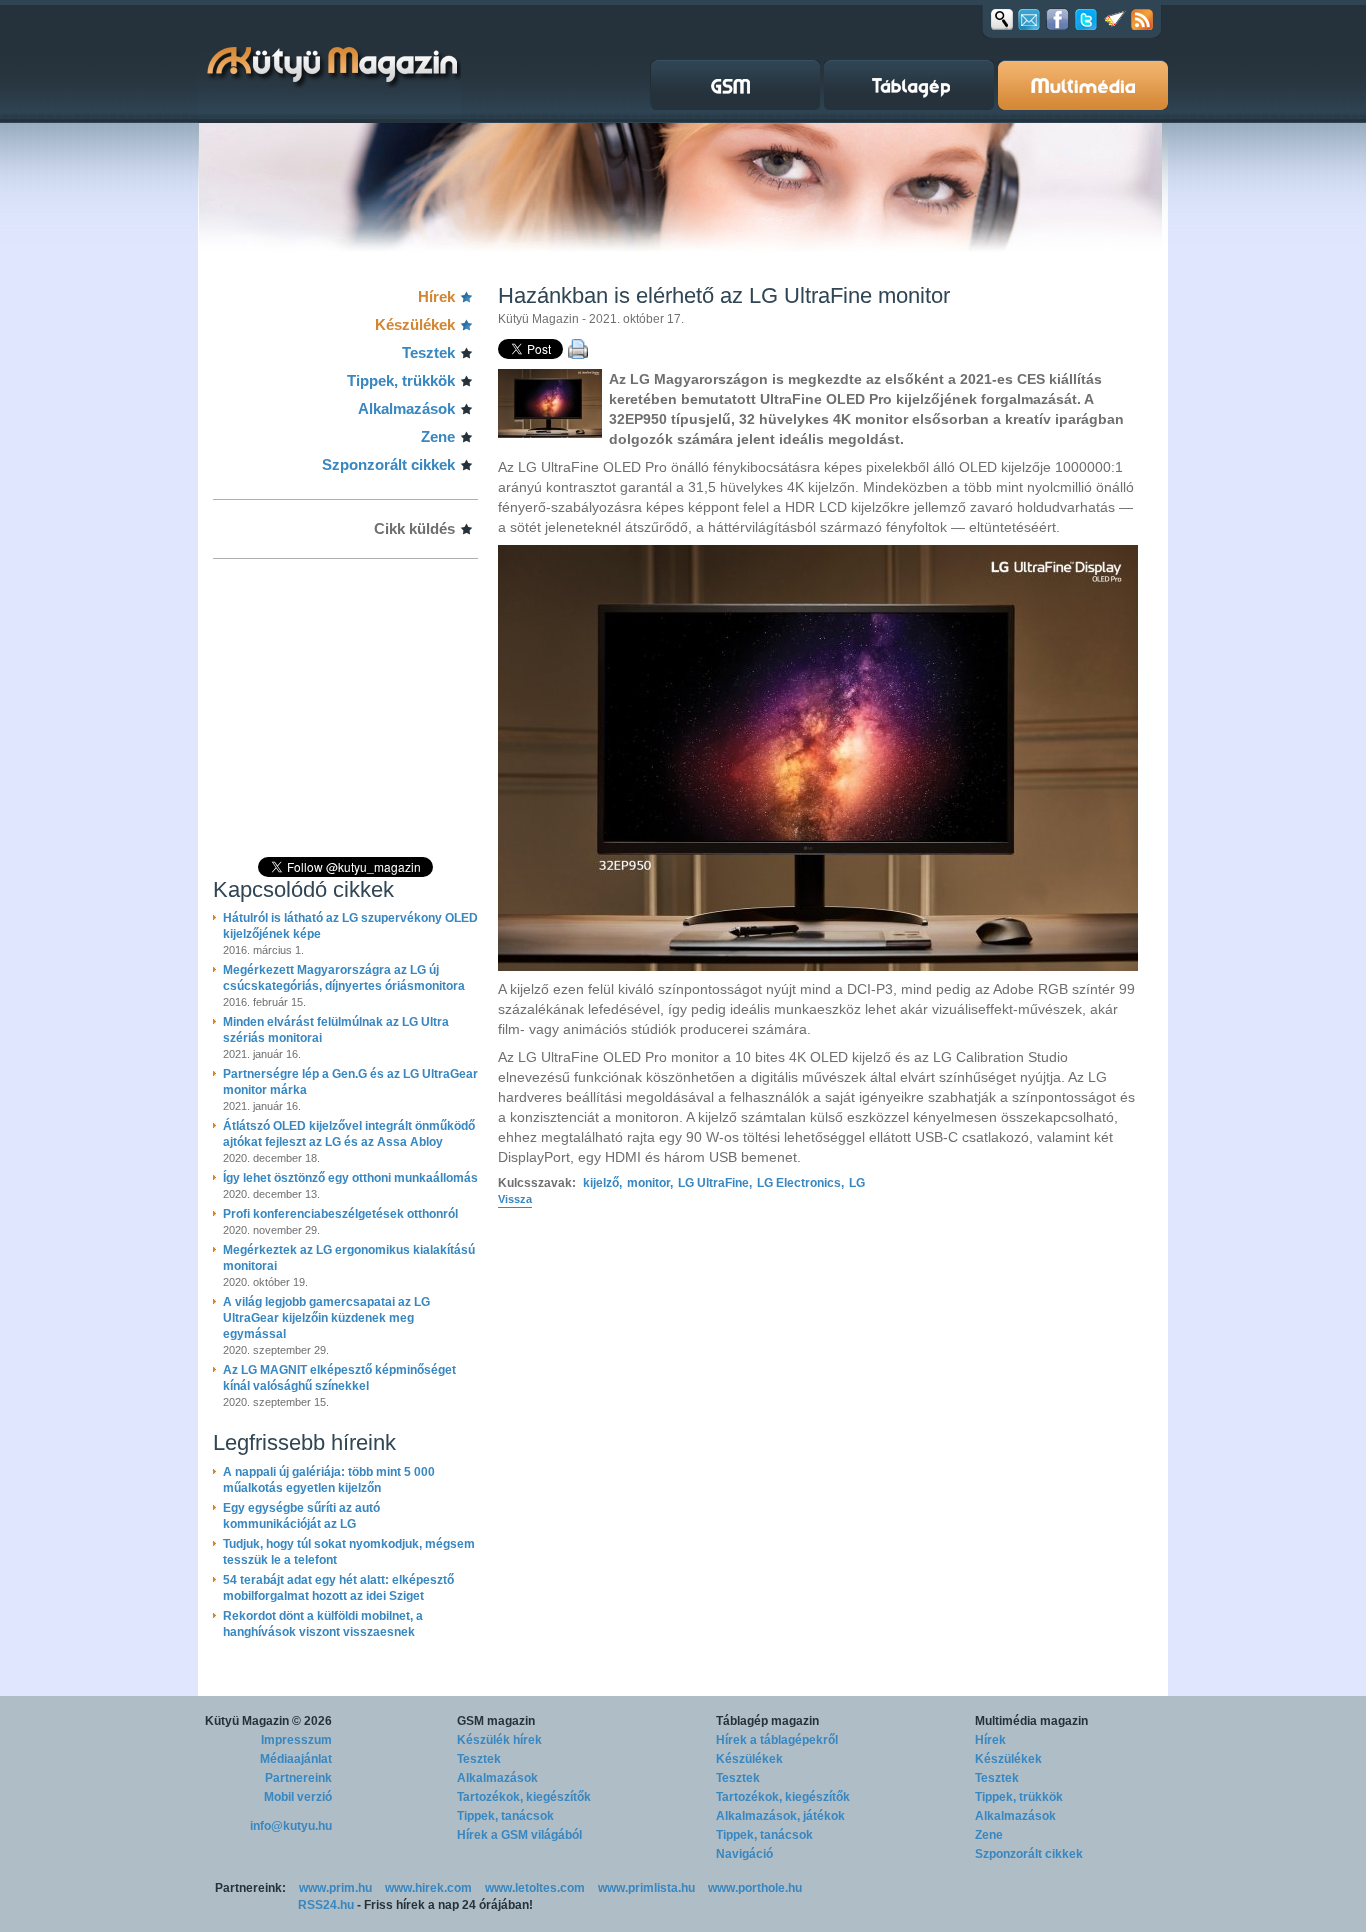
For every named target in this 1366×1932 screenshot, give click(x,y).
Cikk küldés (414, 528)
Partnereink (298, 1778)
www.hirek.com (428, 1888)
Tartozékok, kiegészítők (524, 1797)
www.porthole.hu (755, 1888)
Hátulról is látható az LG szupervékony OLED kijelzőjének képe (350, 926)
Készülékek (415, 324)
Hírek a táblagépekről (777, 1740)
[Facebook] (1057, 19)
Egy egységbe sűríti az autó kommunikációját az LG (301, 1516)
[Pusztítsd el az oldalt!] (1115, 19)
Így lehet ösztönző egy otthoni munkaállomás (350, 1178)
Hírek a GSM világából (519, 1835)
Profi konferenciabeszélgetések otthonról (340, 1214)
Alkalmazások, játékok (780, 1816)
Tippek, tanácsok (505, 1816)
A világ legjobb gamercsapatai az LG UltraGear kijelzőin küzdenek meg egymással (326, 1318)
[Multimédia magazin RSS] (1142, 19)
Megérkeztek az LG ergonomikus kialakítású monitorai (349, 1258)
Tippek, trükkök (401, 380)
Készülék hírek (499, 1740)
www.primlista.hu (646, 1888)
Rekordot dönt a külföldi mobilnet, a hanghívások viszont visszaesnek (323, 1624)
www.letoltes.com (535, 1888)
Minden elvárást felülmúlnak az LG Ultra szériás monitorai (336, 1030)
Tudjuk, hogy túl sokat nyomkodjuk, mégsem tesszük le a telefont (349, 1552)
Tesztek (428, 352)
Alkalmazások (406, 408)
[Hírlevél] (1029, 19)
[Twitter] (1086, 19)
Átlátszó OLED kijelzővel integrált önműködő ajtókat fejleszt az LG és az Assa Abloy (349, 1134)
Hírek (436, 296)
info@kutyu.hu (291, 1826)
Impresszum (296, 1740)
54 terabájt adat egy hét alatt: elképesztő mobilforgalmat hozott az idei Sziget (338, 1588)
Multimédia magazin (1031, 1721)
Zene (438, 436)
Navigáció (744, 1854)
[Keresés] (1002, 19)
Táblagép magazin (767, 1721)
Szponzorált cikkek (388, 464)
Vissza (515, 1199)
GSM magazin (496, 1721)
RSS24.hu (326, 1905)
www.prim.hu (335, 1888)
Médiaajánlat (296, 1759)
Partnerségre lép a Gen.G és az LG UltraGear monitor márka (350, 1082)
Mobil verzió (298, 1797)
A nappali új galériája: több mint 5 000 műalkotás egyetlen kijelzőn (329, 1480)
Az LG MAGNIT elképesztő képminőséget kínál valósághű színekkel (339, 1378)
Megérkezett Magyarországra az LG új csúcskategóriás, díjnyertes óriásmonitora (344, 978)
